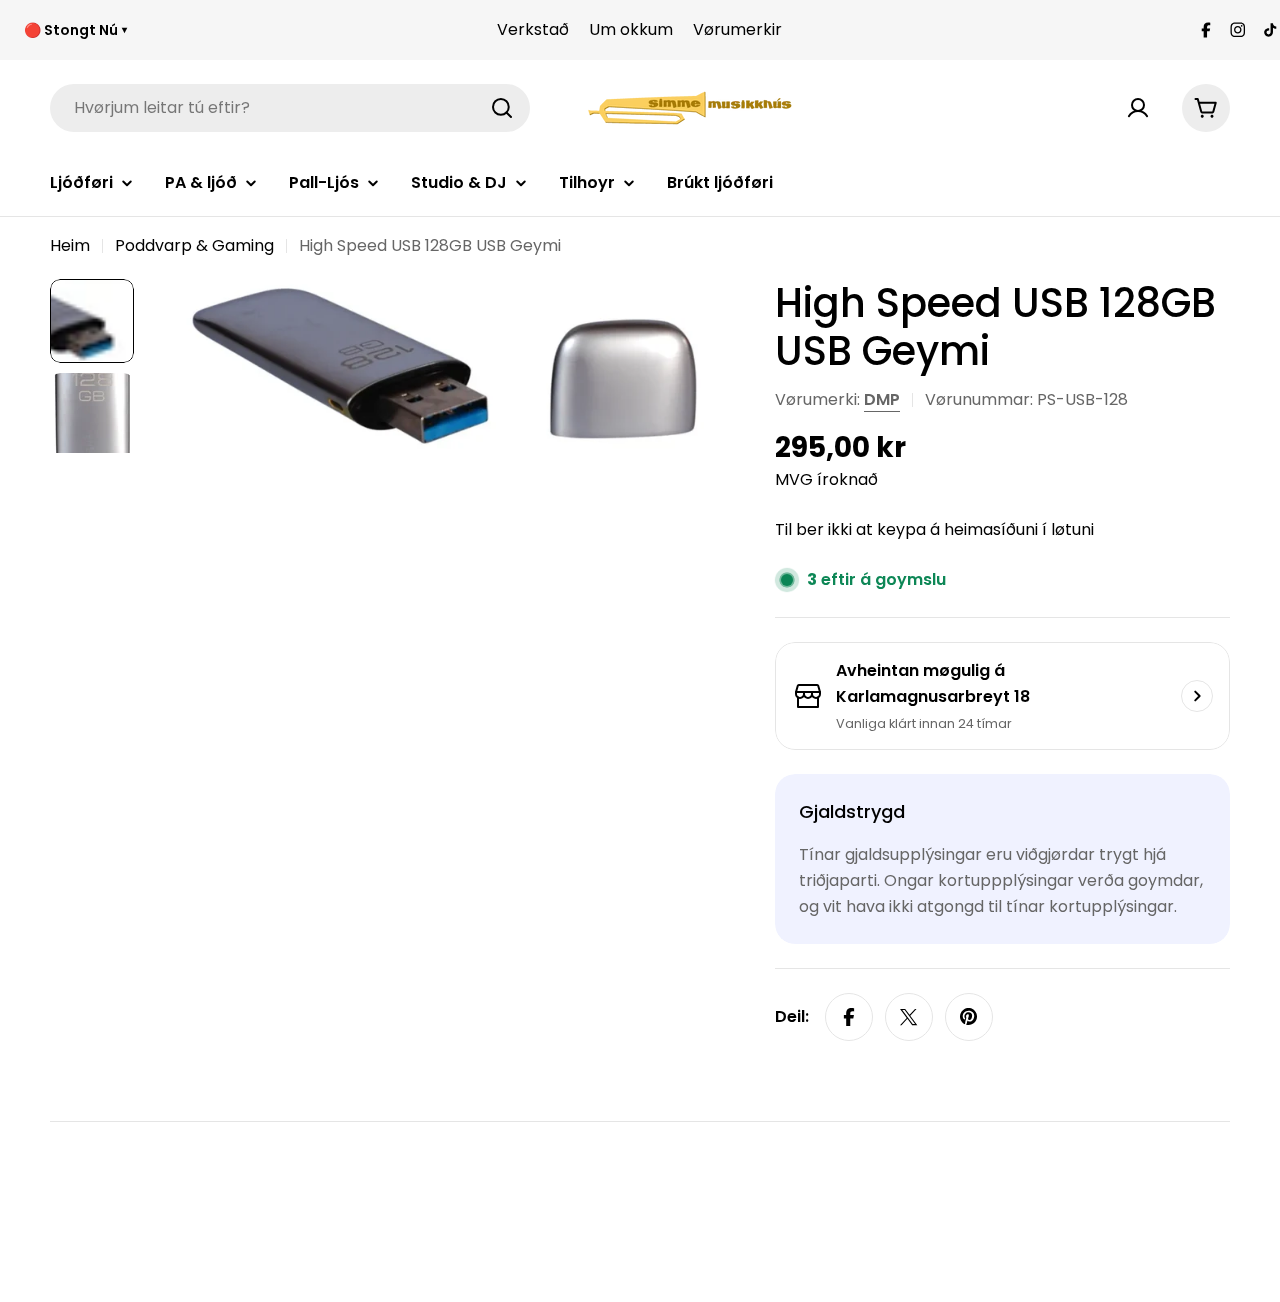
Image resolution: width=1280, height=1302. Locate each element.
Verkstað (533, 29)
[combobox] (290, 108)
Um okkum (631, 29)
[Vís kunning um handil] (1197, 696)
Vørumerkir (737, 29)
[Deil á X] (909, 1017)
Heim (70, 245)
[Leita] (502, 108)
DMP (882, 399)
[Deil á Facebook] (849, 1017)
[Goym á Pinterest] (969, 1017)
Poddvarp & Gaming (194, 245)
